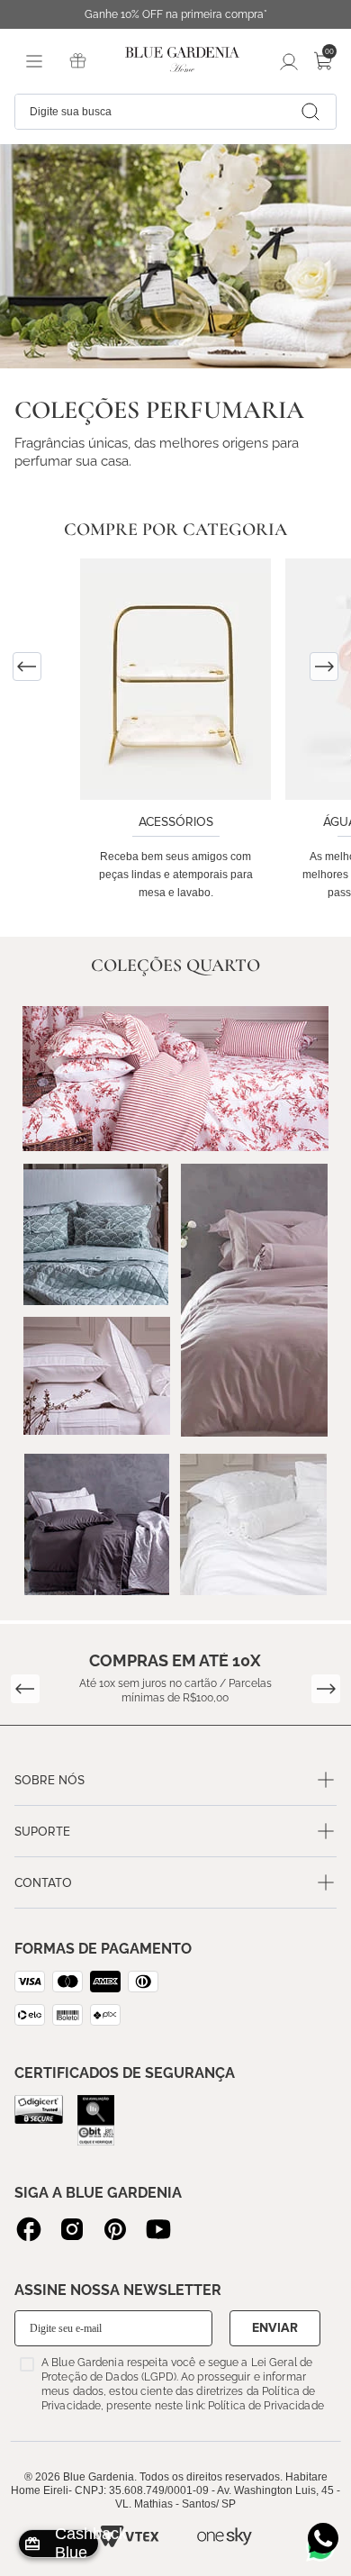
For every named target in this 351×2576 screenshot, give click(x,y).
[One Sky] (225, 2536)
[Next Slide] (324, 667)
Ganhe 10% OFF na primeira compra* (176, 14)
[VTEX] (129, 2536)
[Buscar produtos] (310, 112)
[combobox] (175, 112)
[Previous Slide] (27, 667)
